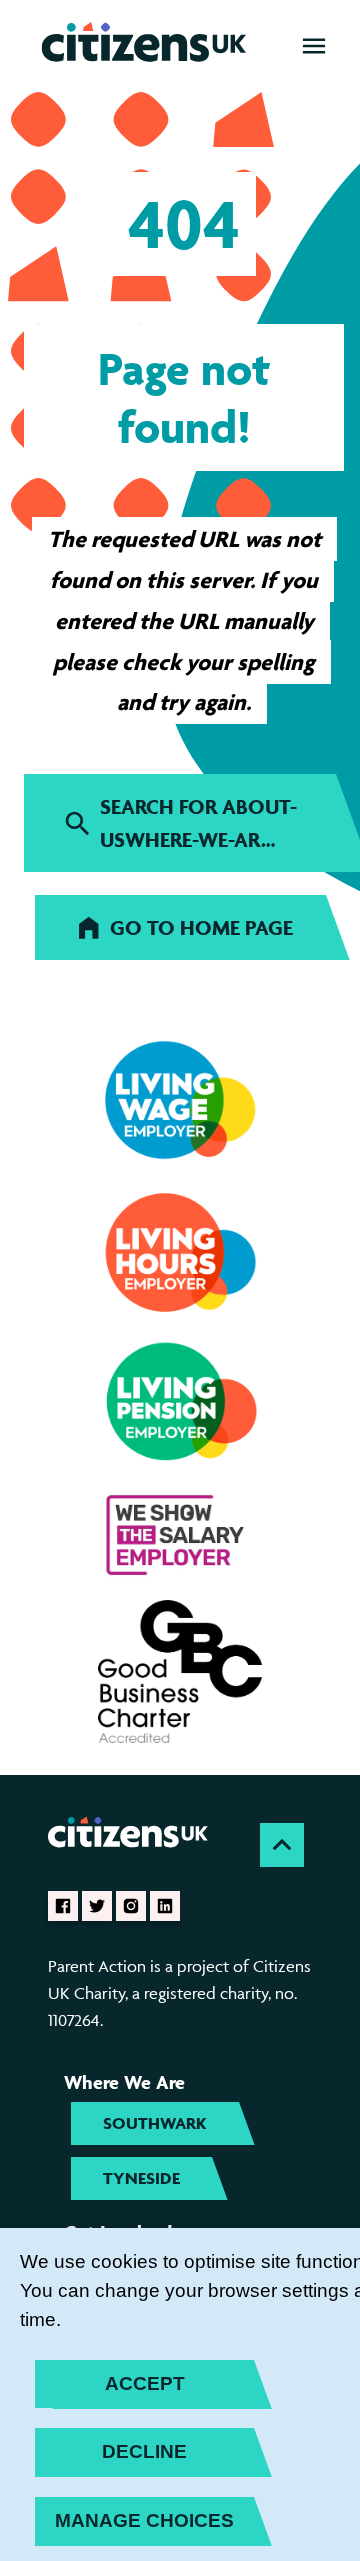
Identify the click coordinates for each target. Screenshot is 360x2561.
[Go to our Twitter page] (97, 1906)
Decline (144, 2451)
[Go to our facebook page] (63, 1906)
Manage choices (144, 2520)
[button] (314, 46)
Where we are (124, 2082)
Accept (145, 2383)
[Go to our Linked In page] (165, 1906)
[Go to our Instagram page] (131, 1906)
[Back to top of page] (282, 1845)
